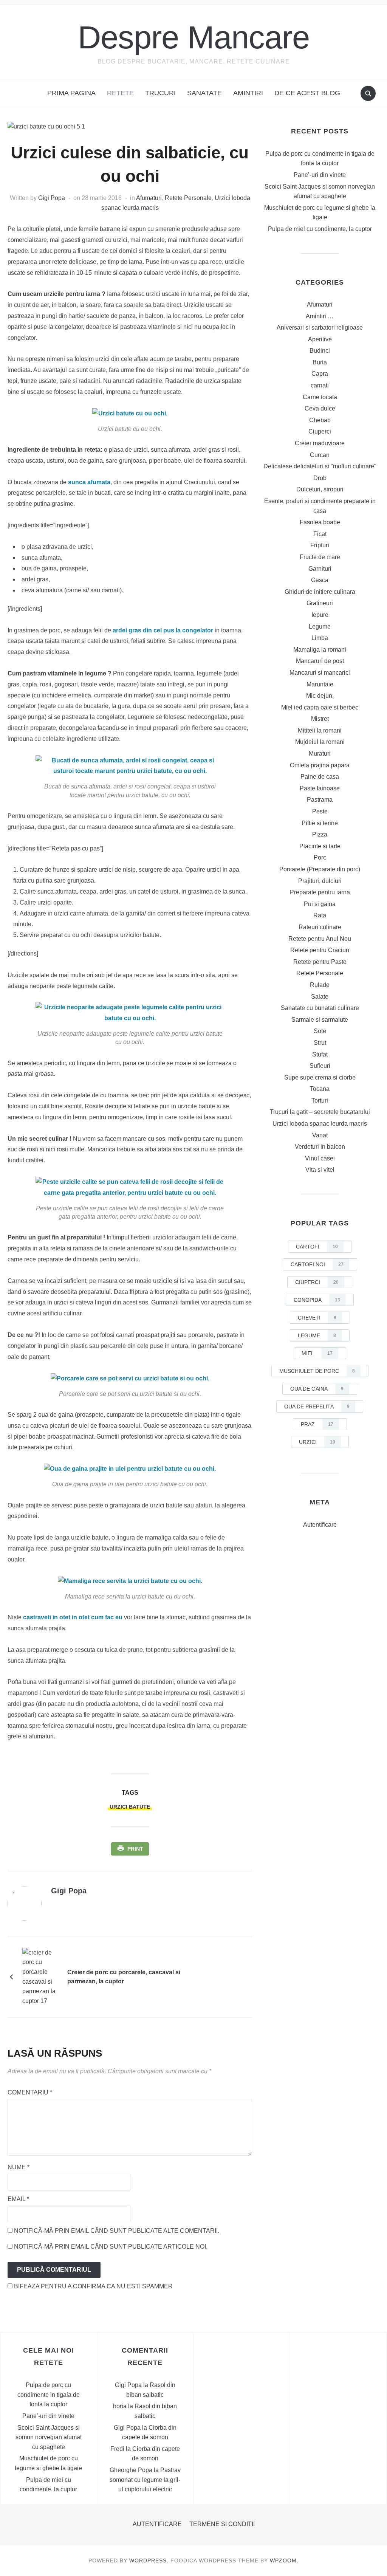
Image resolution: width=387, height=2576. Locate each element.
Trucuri (160, 93)
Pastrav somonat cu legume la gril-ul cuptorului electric (145, 2480)
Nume (19, 2167)
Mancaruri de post (320, 661)
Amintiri (248, 93)
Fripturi (320, 545)
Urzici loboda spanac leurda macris (320, 1124)
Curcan (320, 455)
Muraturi (320, 754)
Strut (320, 1043)
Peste (320, 811)
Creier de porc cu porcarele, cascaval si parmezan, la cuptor (124, 1977)
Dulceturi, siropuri (320, 489)
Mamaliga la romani (320, 650)
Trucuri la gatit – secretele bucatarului (320, 1112)
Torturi (320, 1101)
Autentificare (320, 1525)
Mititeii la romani (320, 730)
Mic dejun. (320, 696)
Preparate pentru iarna (320, 892)
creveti (317, 1318)
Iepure (320, 615)
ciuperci (317, 1282)
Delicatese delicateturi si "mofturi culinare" (320, 466)
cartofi (317, 1247)
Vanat (320, 1135)
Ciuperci (320, 431)
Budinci (320, 351)
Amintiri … (320, 316)
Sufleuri (320, 1066)
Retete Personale (188, 198)
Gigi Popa (52, 198)
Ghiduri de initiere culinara (320, 592)
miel (317, 1353)
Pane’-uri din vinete (320, 175)
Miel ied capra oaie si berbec (320, 707)
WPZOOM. (284, 2561)
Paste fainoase (320, 788)
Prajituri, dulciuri (320, 881)
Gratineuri (320, 603)
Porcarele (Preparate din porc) (320, 869)
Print (135, 1849)
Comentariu (30, 2092)
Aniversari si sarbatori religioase (320, 328)
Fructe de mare (320, 557)
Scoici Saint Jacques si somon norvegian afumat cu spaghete (49, 2437)
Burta (320, 362)
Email (18, 2199)
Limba (320, 638)
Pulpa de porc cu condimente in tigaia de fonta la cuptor (49, 2395)
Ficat (320, 534)
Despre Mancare (194, 37)
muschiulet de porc (317, 1371)
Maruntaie (320, 684)
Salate (320, 997)
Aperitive (320, 339)
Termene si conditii (222, 2524)
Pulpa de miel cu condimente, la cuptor (320, 229)
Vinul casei (320, 1158)
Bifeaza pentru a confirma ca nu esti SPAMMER (93, 2286)
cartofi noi (317, 1264)
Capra (320, 374)
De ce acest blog (307, 93)
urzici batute (130, 1807)
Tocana (320, 1089)
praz (317, 1424)
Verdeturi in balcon (320, 1147)
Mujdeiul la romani (320, 742)
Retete (120, 93)
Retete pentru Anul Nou (320, 939)
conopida (317, 1300)
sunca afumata (89, 482)
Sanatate (204, 93)
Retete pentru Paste (320, 962)
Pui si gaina (320, 904)
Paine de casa (320, 777)
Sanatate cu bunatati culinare (320, 1008)
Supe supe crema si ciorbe (320, 1077)
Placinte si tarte (320, 846)
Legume (320, 627)
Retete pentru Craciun (320, 950)
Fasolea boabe (320, 522)
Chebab (320, 420)
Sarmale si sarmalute (320, 1020)
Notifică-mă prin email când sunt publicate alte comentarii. (117, 2231)
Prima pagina (71, 93)
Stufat (320, 1054)
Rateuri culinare (320, 927)
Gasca (320, 580)
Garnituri (320, 569)
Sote (320, 1031)
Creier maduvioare (320, 443)
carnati (320, 385)
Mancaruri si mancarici (320, 673)
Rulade (320, 985)
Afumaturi (149, 198)
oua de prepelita (317, 1406)
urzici (317, 1442)
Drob (320, 478)
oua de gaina (317, 1389)
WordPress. (149, 2561)
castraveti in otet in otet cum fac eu (74, 1617)
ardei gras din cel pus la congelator (164, 630)
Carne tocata (320, 397)
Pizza (320, 834)
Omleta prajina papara (320, 765)
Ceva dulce (320, 408)
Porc (320, 857)
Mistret (320, 719)
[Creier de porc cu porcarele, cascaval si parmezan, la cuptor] (41, 1976)
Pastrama (320, 800)
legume (317, 1335)
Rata (320, 915)
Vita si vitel (320, 1170)
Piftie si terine (320, 823)
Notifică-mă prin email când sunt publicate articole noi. (111, 2247)
